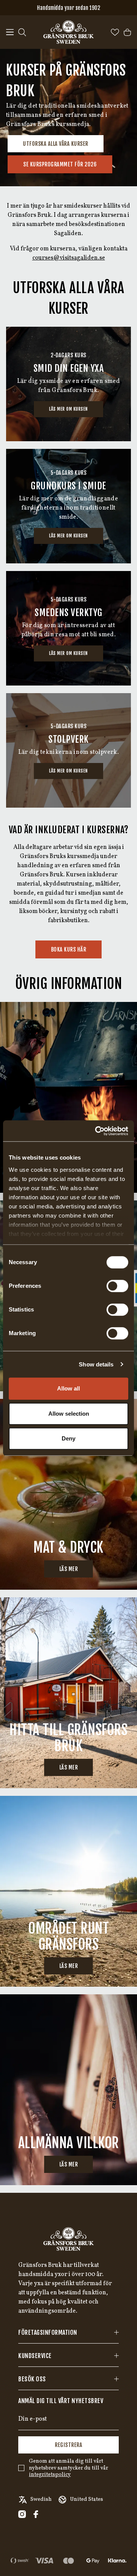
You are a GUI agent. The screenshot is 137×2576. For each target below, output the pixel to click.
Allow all (68, 1388)
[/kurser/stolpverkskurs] (68, 750)
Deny (68, 1438)
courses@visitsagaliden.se (69, 258)
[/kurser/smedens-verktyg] (68, 628)
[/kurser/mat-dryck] (68, 1494)
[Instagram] (22, 2514)
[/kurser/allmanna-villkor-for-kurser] (68, 2090)
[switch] (117, 1286)
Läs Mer (69, 1767)
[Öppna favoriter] (115, 32)
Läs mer (69, 1569)
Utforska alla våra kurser (56, 144)
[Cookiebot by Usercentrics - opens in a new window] (97, 1131)
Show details (96, 1364)
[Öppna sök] (22, 32)
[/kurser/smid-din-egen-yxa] (68, 384)
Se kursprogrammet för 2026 (60, 164)
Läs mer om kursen (68, 409)
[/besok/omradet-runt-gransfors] (68, 1891)
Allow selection (69, 1414)
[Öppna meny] (10, 32)
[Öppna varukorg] (127, 32)
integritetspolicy (50, 2475)
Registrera (68, 2445)
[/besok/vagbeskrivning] (68, 1693)
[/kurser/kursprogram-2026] (68, 1097)
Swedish (41, 2499)
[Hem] (68, 32)
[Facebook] (36, 2514)
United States (87, 2499)
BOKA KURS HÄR (69, 949)
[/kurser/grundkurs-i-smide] (68, 506)
